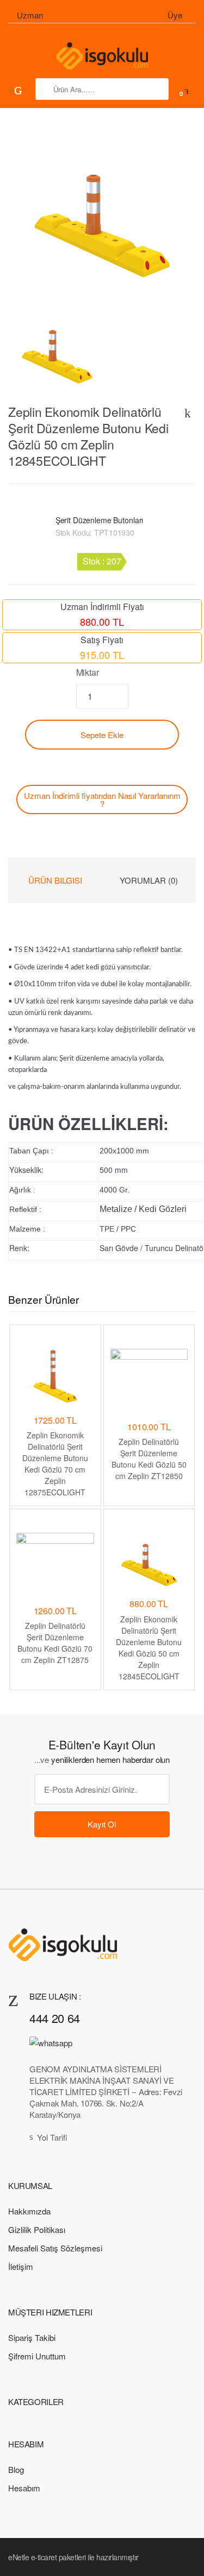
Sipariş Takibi (32, 2337)
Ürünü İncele (55, 1709)
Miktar (88, 672)
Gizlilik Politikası (37, 2229)
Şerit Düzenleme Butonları (100, 520)
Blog (16, 2469)
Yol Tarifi (52, 2137)
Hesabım (24, 2488)
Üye (175, 15)
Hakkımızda (29, 2211)
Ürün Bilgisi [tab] (55, 880)
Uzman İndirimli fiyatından (102, 800)
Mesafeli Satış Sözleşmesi (55, 2248)
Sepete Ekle (102, 735)
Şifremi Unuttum (37, 2356)
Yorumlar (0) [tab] (149, 880)
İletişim (21, 2266)
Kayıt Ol (102, 1824)
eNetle (18, 2557)
